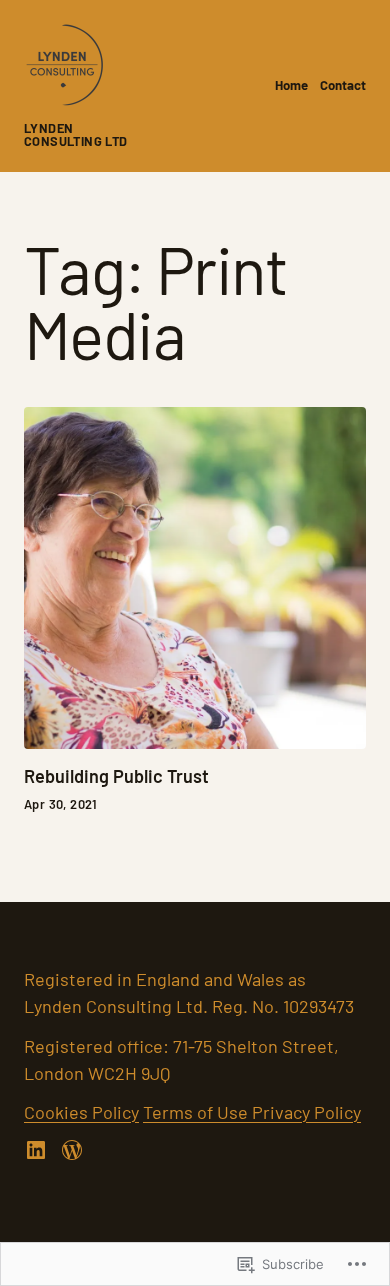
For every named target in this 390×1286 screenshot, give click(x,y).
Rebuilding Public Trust (116, 777)
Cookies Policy (81, 1112)
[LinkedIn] (36, 1150)
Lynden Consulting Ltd (76, 134)
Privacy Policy (306, 1112)
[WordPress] (72, 1150)
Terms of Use (197, 1112)
